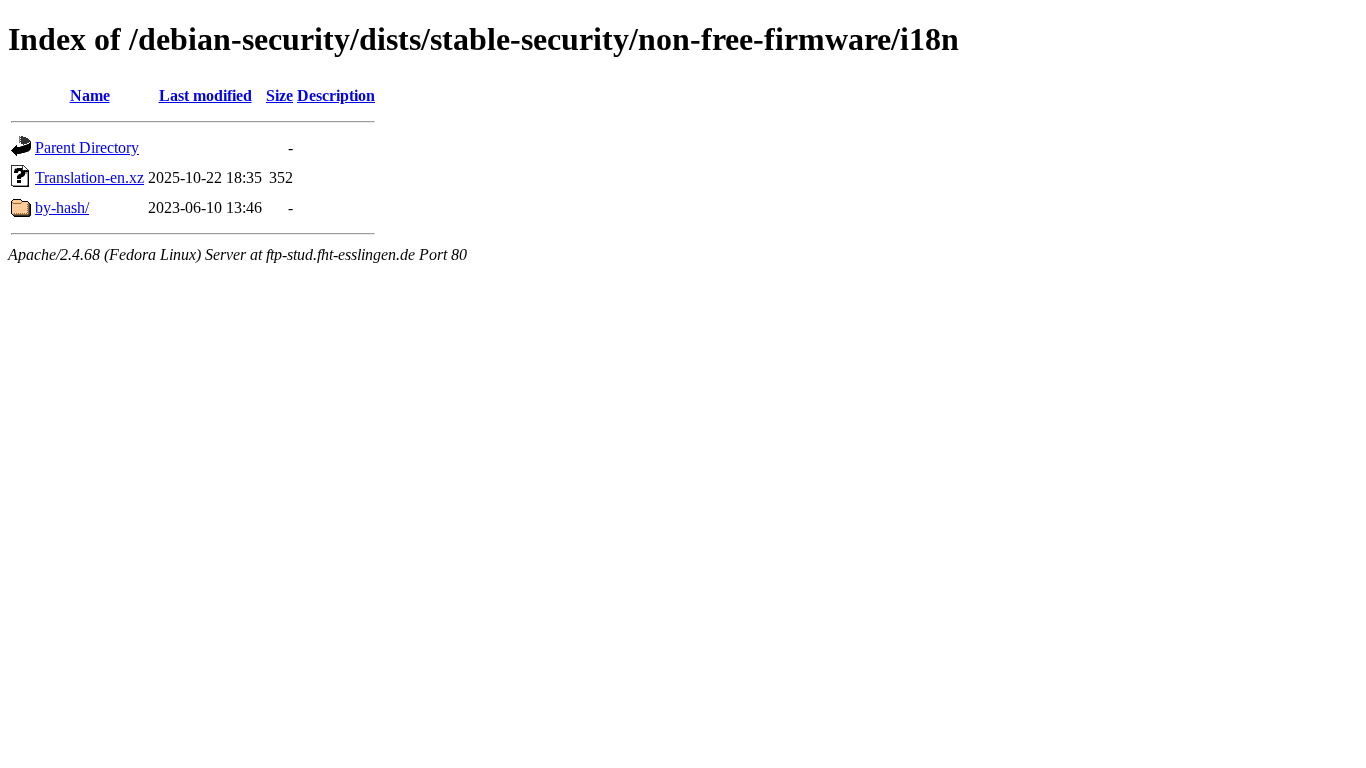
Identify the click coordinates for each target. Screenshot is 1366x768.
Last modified (205, 95)
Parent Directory (87, 147)
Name (90, 95)
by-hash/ (62, 207)
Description (336, 95)
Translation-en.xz (89, 177)
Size (279, 95)
